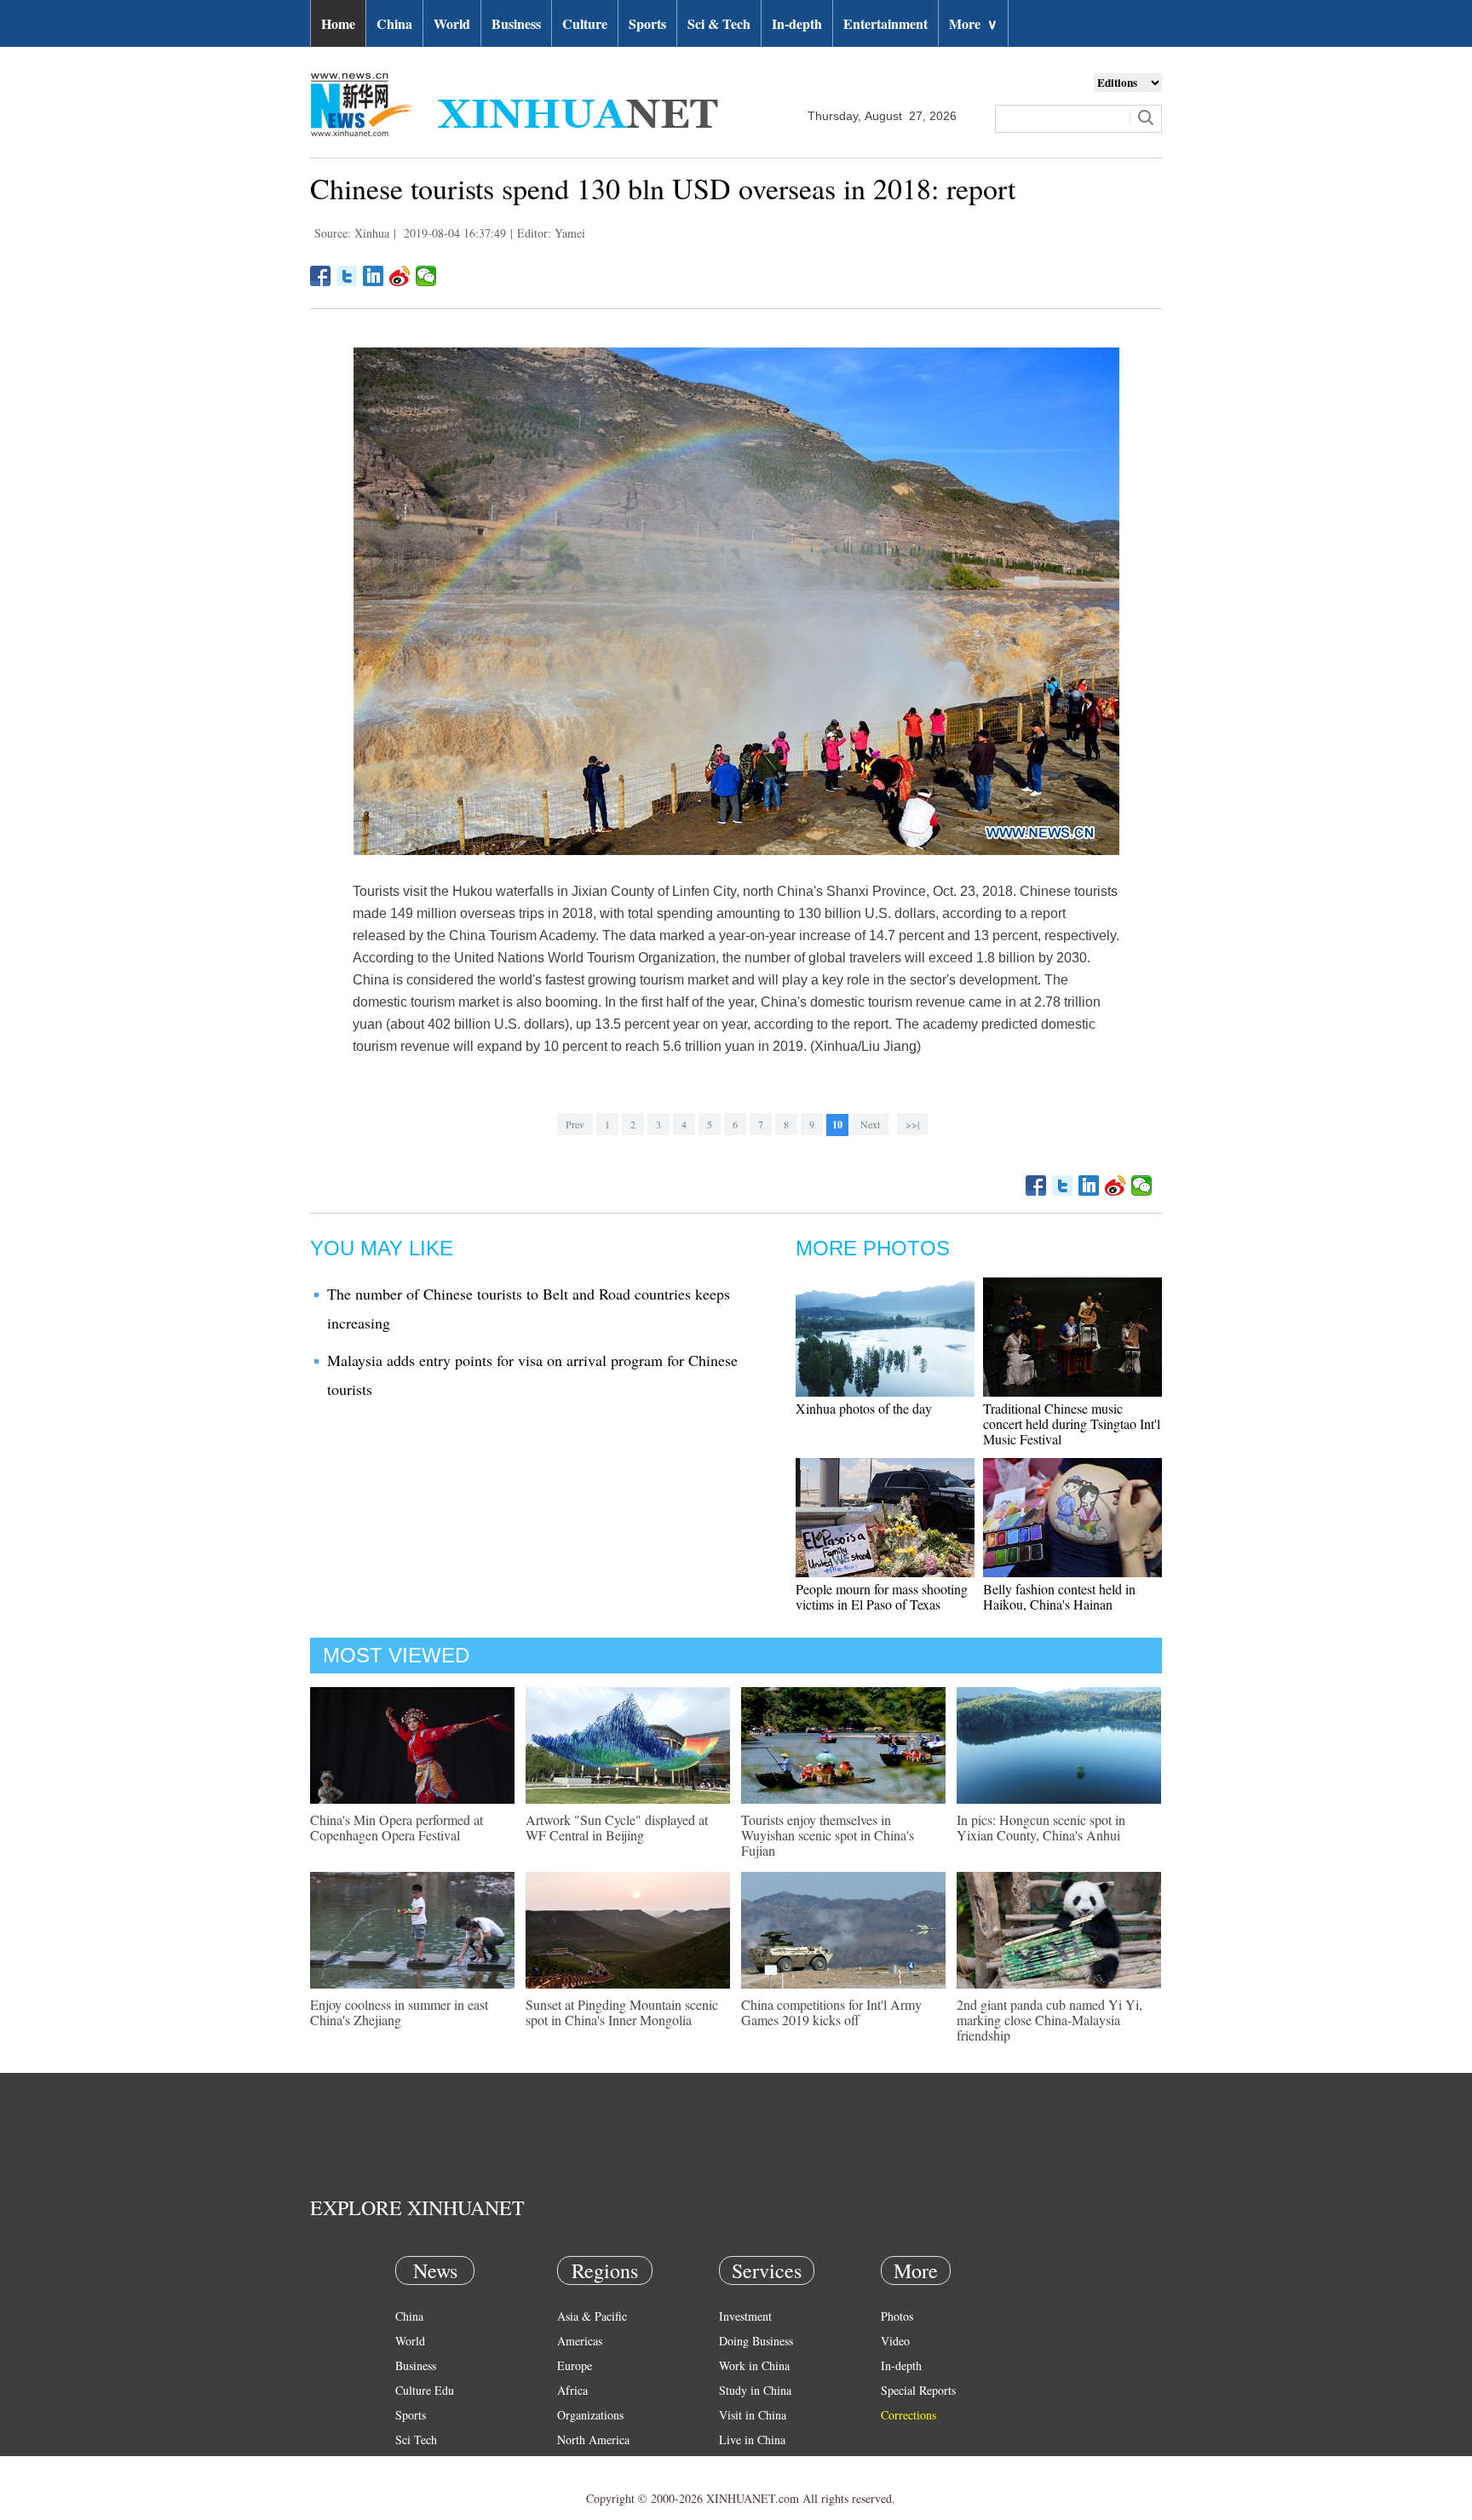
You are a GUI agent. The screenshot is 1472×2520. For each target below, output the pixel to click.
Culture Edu (425, 2390)
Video (895, 2341)
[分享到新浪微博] (400, 276)
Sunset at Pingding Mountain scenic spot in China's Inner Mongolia (622, 2012)
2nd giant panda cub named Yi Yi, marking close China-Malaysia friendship (1049, 2020)
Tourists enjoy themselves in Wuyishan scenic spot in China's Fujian (828, 1835)
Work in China (754, 2365)
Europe (575, 2365)
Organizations (590, 2415)
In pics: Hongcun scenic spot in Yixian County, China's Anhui (1041, 1827)
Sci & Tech (719, 23)
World (452, 23)
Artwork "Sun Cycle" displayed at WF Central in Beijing (617, 1827)
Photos (897, 2316)
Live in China (752, 2440)
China (394, 23)
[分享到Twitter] (347, 276)
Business (516, 23)
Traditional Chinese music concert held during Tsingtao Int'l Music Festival (1072, 1424)
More (973, 23)
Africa (572, 2390)
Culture (585, 23)
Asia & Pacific (592, 2316)
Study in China (755, 2390)
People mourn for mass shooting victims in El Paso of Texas (882, 1596)
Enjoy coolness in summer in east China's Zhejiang (399, 2012)
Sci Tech (416, 2440)
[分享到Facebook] (321, 276)
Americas (580, 2341)
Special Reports (918, 2390)
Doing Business (756, 2341)
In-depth (797, 23)
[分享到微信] (426, 276)
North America (593, 2440)
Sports (647, 23)
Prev (575, 1124)
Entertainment (885, 23)
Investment (745, 2316)
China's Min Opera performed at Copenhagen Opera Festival (397, 1827)
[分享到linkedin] (374, 276)
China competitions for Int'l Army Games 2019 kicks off (831, 2012)
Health (411, 2464)
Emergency (746, 2464)
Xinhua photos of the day (864, 1408)
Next (870, 1124)
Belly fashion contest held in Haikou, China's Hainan (1059, 1596)
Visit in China (753, 2415)
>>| (912, 1124)
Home (338, 23)
